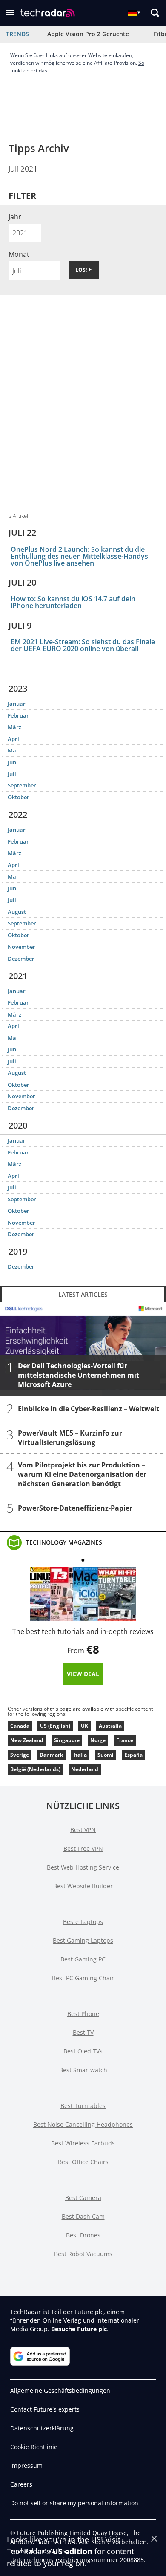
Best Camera (83, 2198)
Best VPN (83, 1830)
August (17, 912)
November (21, 947)
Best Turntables (83, 2106)
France (125, 1740)
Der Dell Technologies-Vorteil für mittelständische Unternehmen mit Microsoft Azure (79, 1375)
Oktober (19, 797)
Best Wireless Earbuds (83, 2143)
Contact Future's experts (45, 2409)
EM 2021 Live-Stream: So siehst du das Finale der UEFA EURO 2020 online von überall (83, 645)
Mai (13, 750)
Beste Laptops (83, 1922)
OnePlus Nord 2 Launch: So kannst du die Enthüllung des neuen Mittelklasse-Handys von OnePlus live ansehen (79, 556)
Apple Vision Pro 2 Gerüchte (88, 34)
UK (84, 1726)
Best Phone (83, 2014)
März (14, 727)
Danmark (51, 1755)
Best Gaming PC (83, 1959)
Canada (20, 1726)
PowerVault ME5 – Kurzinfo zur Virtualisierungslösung (70, 1438)
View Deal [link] (83, 1674)
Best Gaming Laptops (83, 1940)
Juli (12, 774)
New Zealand (27, 1740)
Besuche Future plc (79, 2329)
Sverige (20, 1755)
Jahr (15, 217)
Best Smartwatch (83, 2070)
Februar (18, 715)
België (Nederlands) (35, 1769)
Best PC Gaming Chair (83, 1978)
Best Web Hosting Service (83, 1867)
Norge (98, 1740)
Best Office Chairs (83, 2162)
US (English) (55, 1726)
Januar (17, 704)
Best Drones (83, 2235)
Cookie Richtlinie (34, 2447)
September (22, 785)
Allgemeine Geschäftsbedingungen (60, 2391)
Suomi (106, 1755)
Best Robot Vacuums (83, 2254)
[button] (10, 13)
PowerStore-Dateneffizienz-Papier (75, 1508)
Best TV (83, 2032)
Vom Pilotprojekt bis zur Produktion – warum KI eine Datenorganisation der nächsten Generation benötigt (82, 1474)
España (133, 1755)
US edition (72, 2551)
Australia (110, 1726)
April (14, 739)
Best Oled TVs (83, 2051)
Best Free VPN (83, 1848)
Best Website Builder (83, 1886)
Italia (80, 1755)
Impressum (26, 2465)
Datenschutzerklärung (42, 2428)
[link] (64, 1542)
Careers (21, 2484)
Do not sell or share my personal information (74, 2503)
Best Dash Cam (83, 2216)
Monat (19, 254)
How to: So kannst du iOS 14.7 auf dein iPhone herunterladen (73, 602)
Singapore (67, 1740)
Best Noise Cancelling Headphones (83, 2124)
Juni (13, 762)
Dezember (21, 959)
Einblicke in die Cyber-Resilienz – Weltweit (89, 1409)
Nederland (85, 1769)
